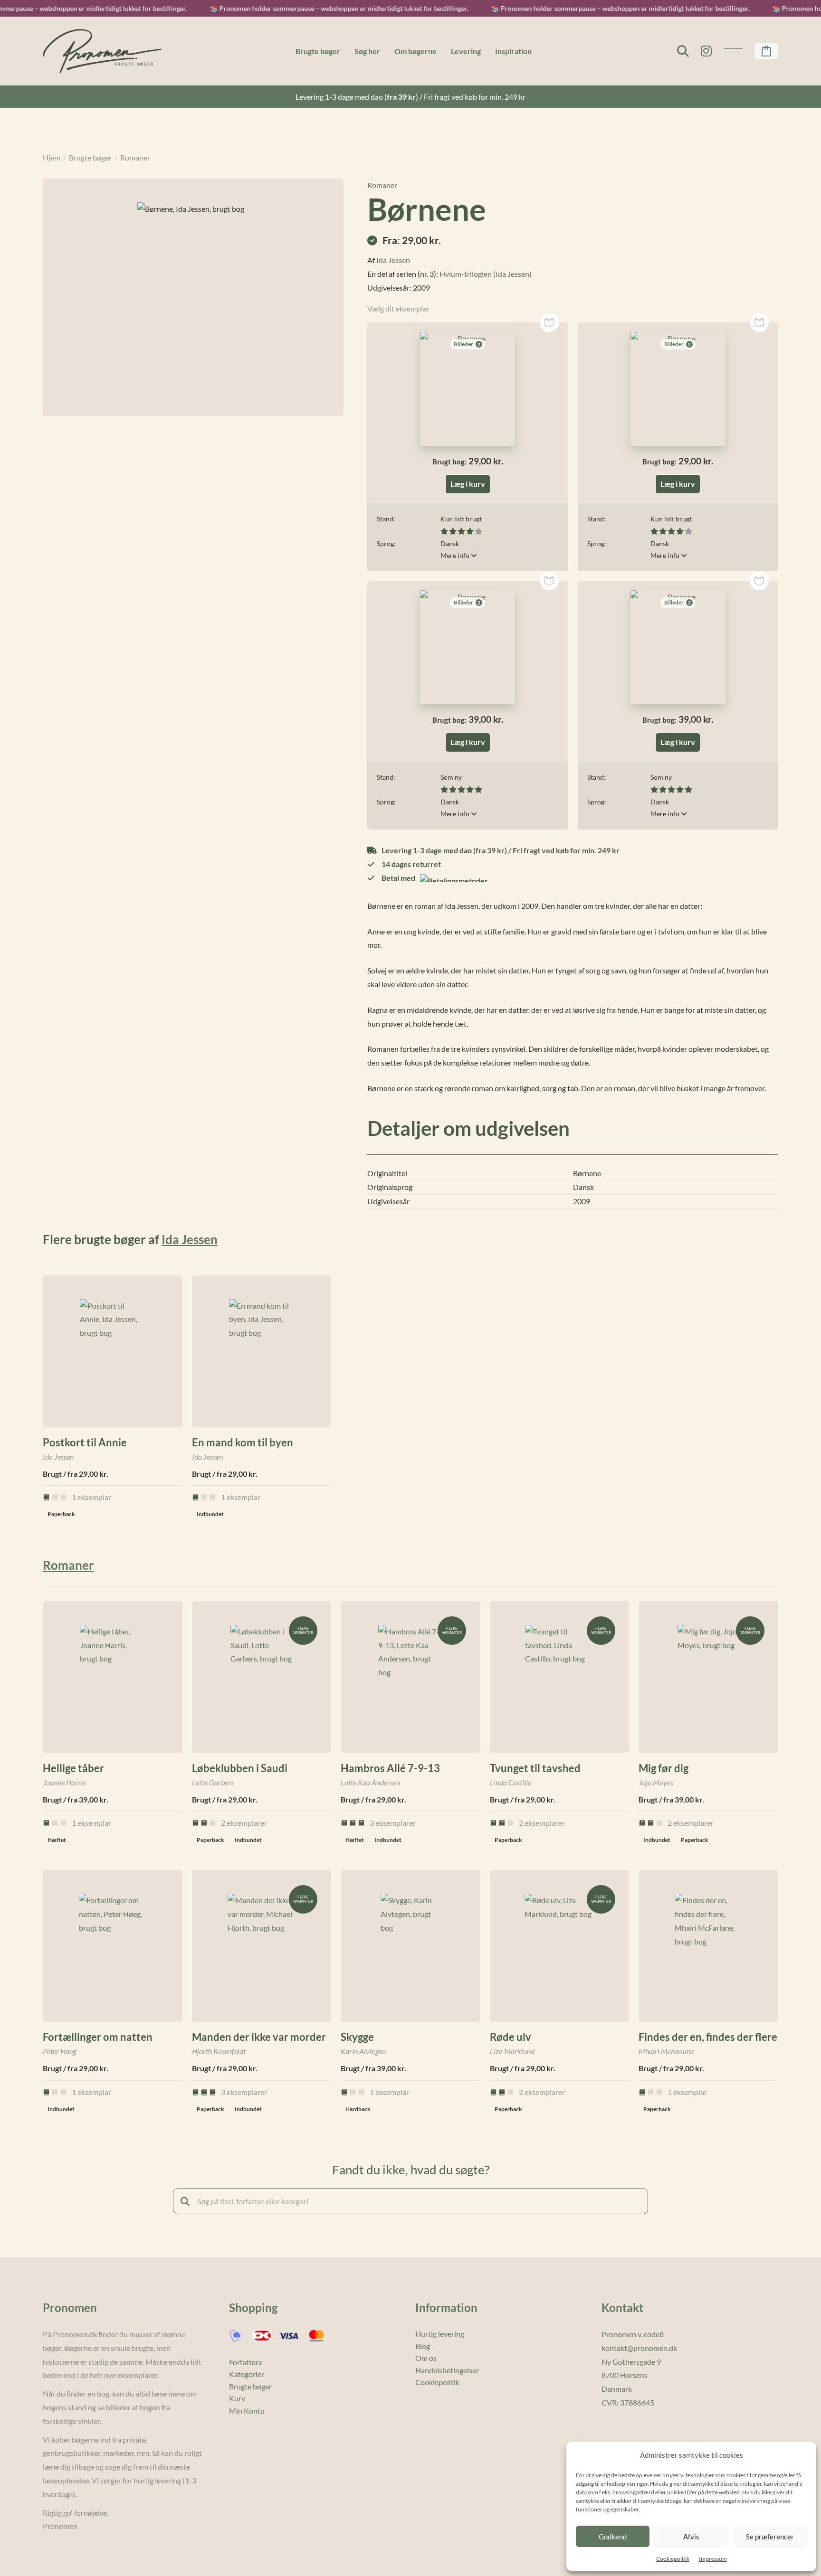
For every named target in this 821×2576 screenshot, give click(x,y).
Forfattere (246, 2362)
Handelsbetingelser (447, 2370)
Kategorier (247, 2374)
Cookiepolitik (673, 2559)
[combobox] (410, 2201)
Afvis (691, 2537)
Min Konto (247, 2411)
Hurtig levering (440, 2334)
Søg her (367, 51)
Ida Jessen (393, 260)
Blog (423, 2346)
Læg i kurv (468, 484)
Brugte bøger (318, 51)
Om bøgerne (415, 51)
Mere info (456, 555)
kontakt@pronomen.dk (639, 2348)
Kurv (237, 2398)
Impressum (713, 2559)
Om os (426, 2358)
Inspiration (513, 51)
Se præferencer (770, 2537)
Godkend (613, 2537)
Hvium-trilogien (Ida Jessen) (486, 274)
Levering (466, 51)
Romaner (135, 157)
